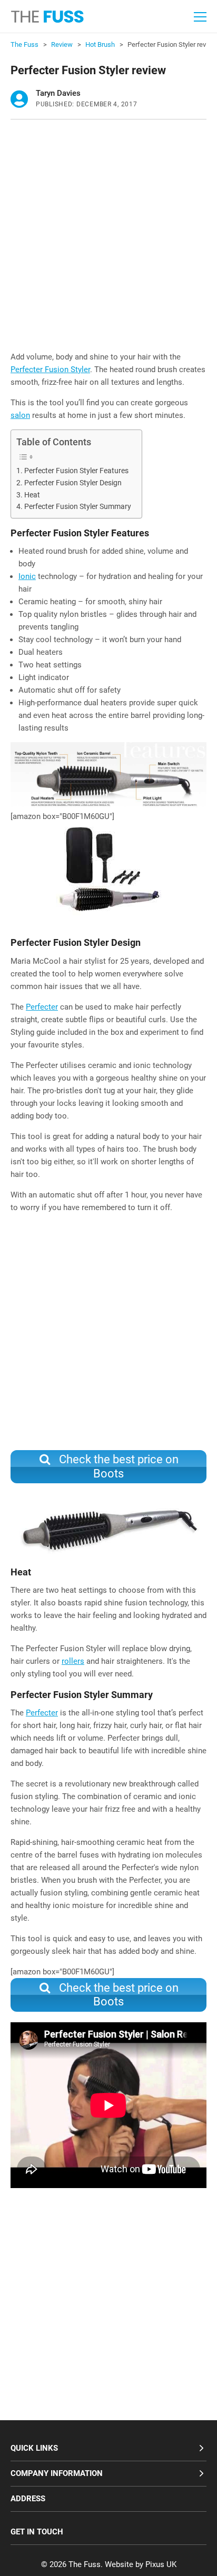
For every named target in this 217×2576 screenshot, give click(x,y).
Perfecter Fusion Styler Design (73, 483)
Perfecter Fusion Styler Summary (78, 506)
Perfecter (42, 1007)
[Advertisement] (108, 238)
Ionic (27, 576)
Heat (32, 495)
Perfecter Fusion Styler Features (76, 471)
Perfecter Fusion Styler (50, 370)
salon (20, 415)
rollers (73, 1661)
